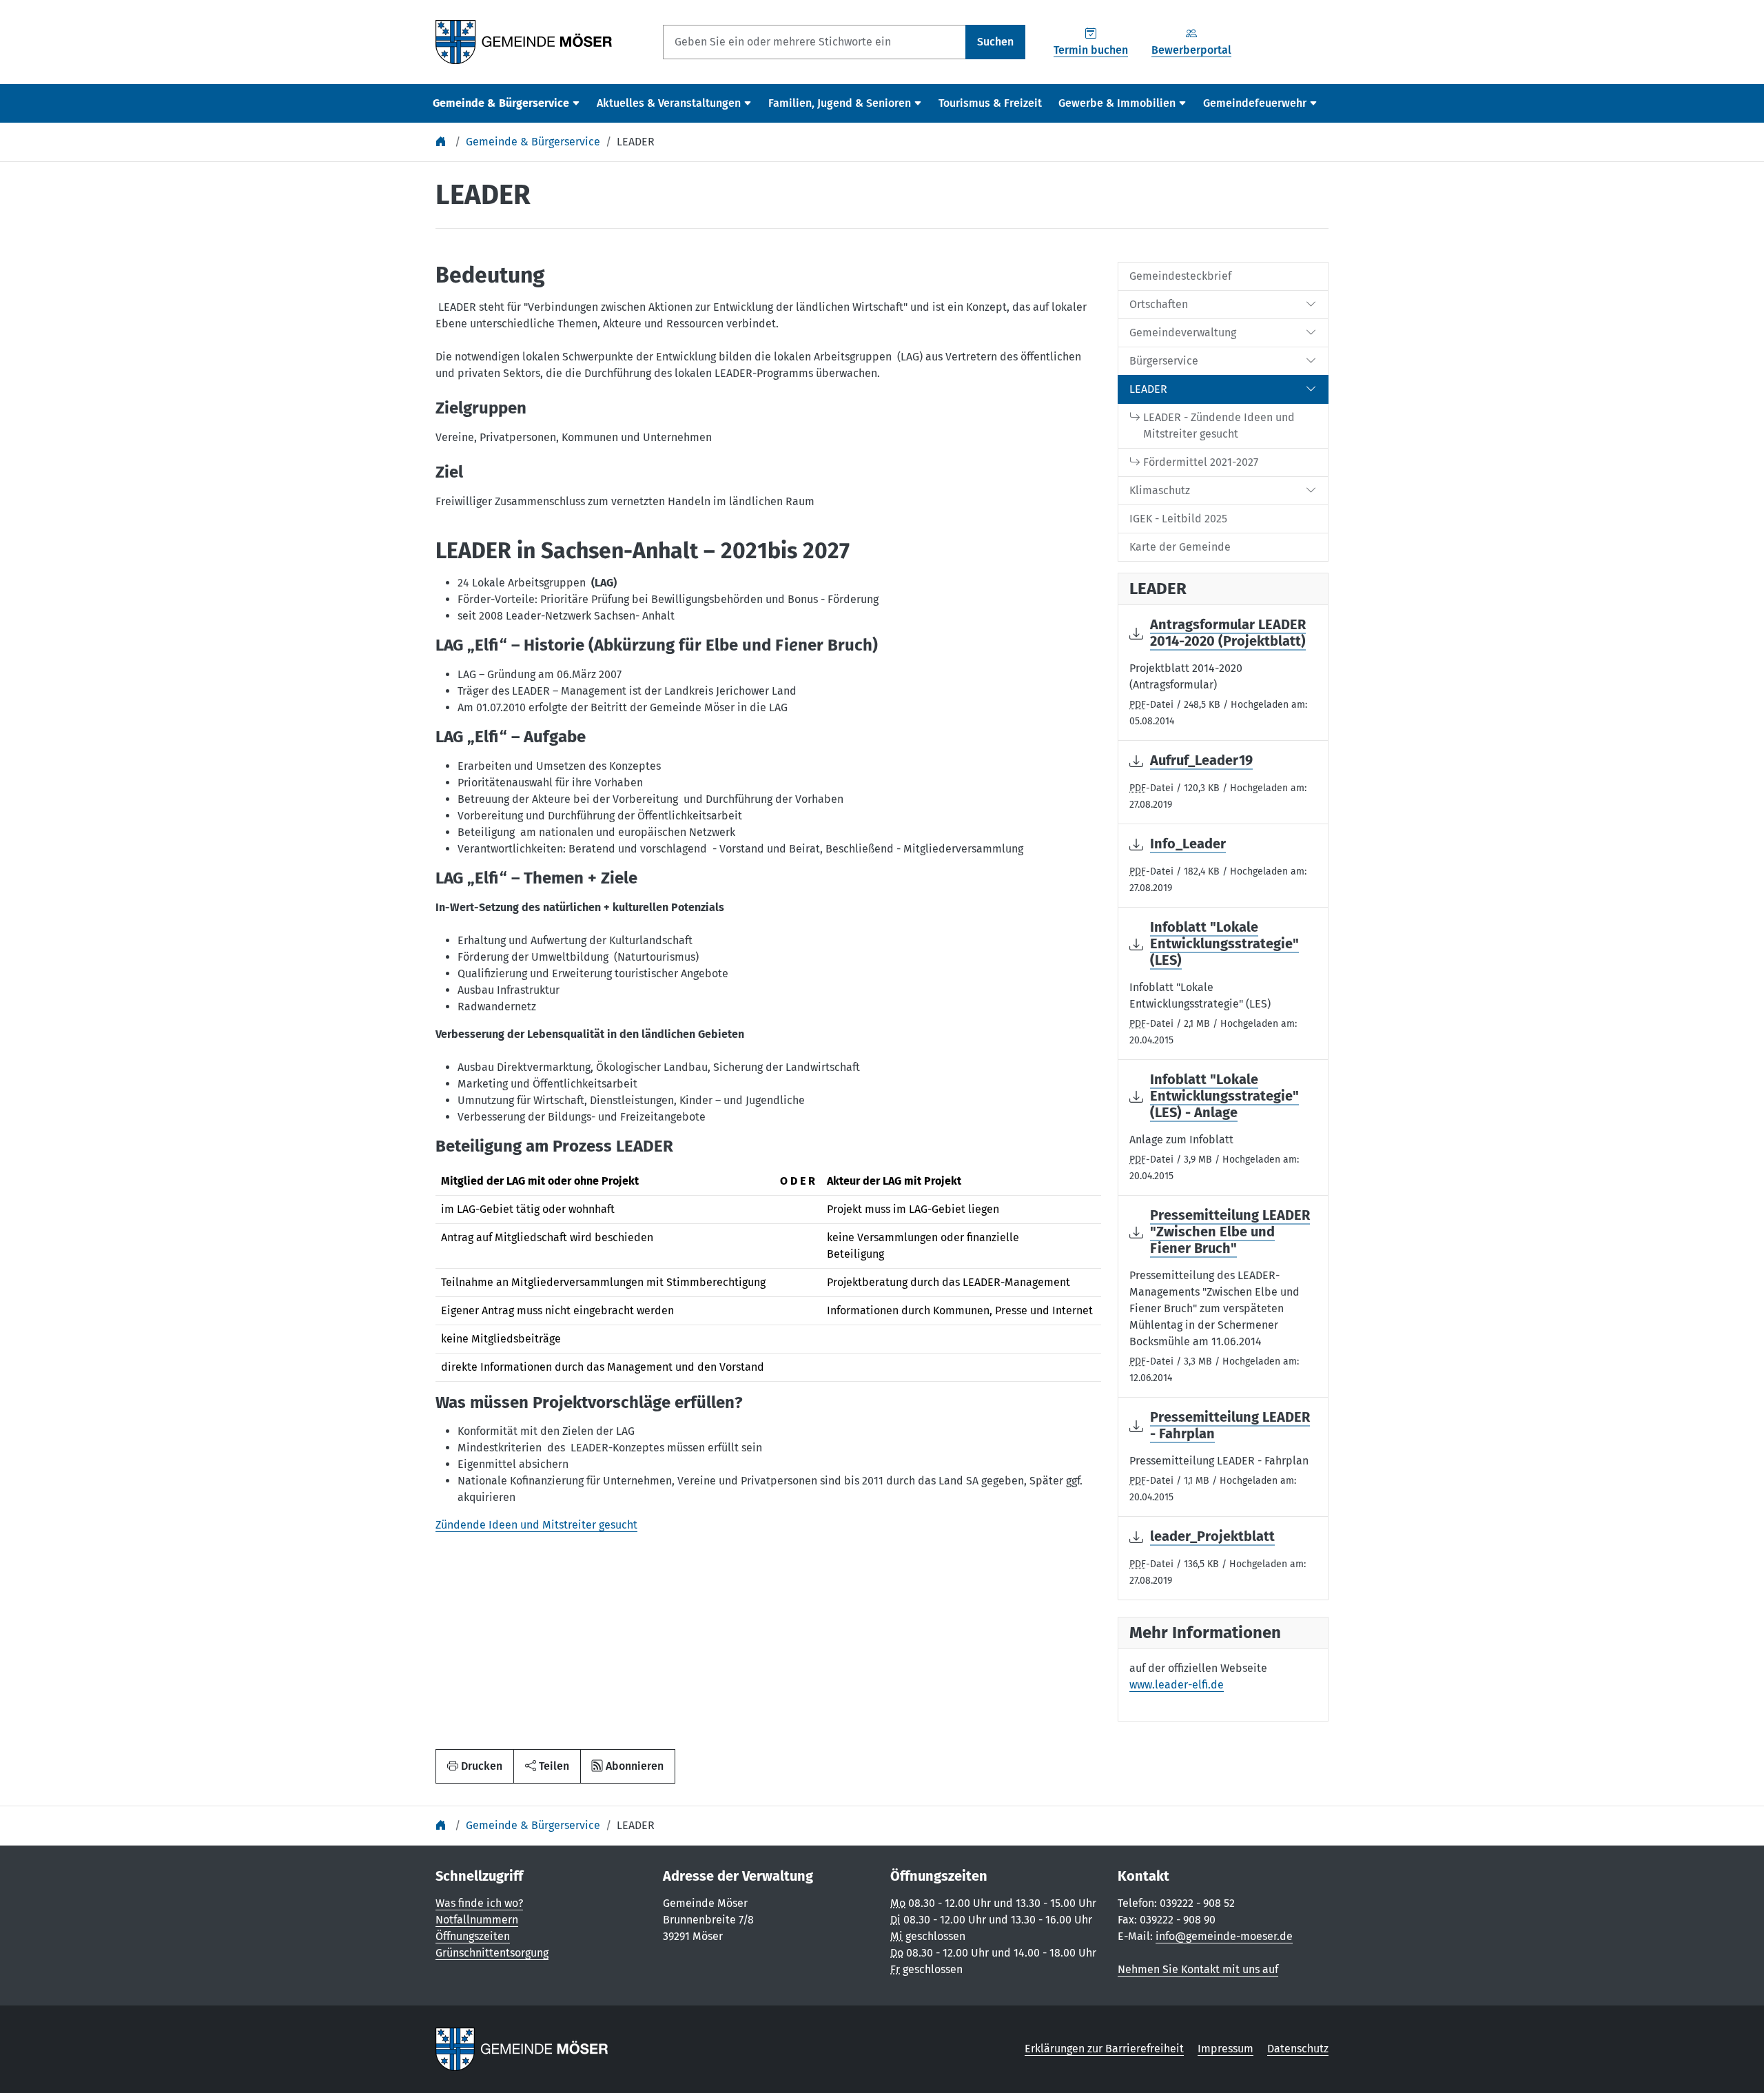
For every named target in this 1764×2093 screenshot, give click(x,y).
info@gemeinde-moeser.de (1224, 1936)
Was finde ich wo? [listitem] (479, 1903)
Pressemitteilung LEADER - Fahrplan (1230, 1425)
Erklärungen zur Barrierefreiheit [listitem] (1104, 2049)
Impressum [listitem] (1225, 2049)
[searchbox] (814, 42)
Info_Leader (1188, 844)
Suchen (995, 42)
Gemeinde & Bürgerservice (533, 142)
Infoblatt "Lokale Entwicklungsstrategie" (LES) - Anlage (1224, 1096)
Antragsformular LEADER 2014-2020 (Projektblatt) (1228, 633)
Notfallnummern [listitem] (477, 1920)
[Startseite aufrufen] (524, 41)
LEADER (636, 142)
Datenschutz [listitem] (1298, 2049)
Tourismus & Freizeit (990, 103)
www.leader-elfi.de (1177, 1685)
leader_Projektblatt (1212, 1536)
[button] (547, 1766)
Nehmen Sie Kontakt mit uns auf (1198, 1969)
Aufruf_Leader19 (1201, 760)
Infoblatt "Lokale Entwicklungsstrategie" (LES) (1224, 943)
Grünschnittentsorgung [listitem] (492, 1953)
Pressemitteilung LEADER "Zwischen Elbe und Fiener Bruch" (1230, 1232)
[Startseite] (442, 142)
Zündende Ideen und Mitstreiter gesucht (536, 1525)
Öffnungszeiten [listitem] (473, 1936)
